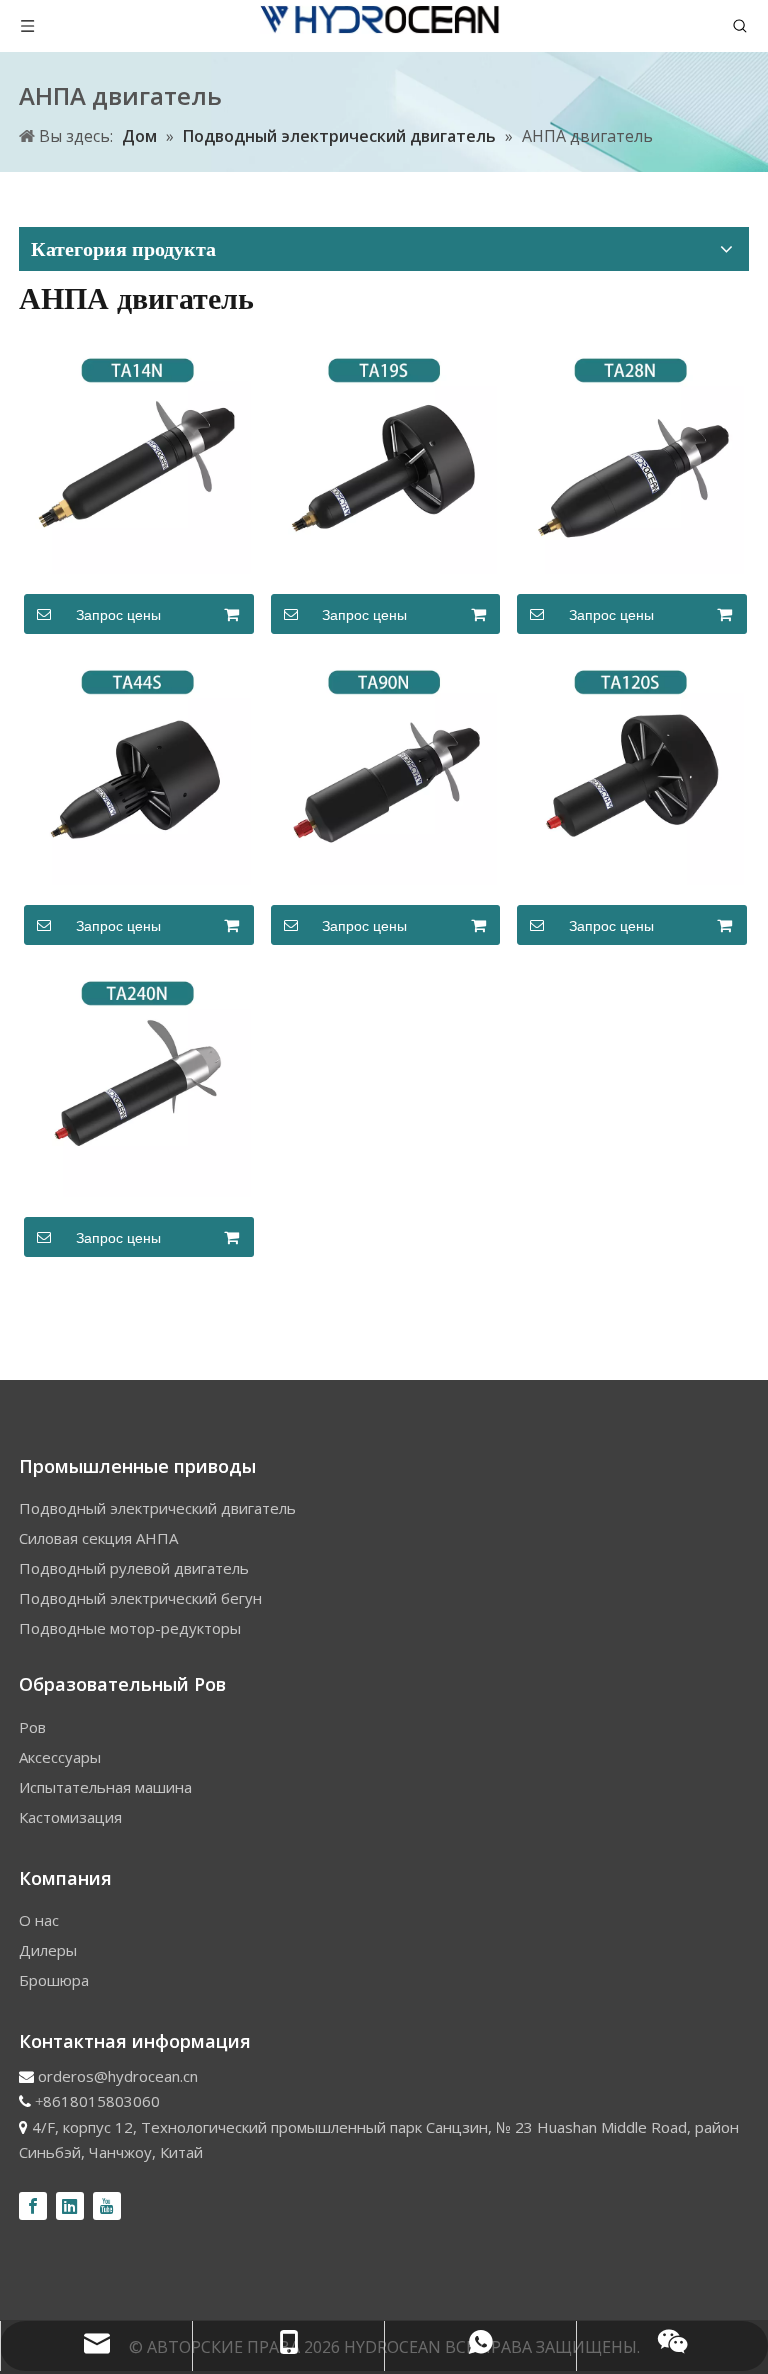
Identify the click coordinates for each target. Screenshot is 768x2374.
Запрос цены (118, 615)
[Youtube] (107, 2206)
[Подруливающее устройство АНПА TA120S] (630, 770)
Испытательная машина (105, 1787)
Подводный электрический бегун (140, 1598)
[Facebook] (33, 2206)
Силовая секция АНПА (98, 1538)
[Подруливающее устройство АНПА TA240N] (137, 1082)
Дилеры (48, 1950)
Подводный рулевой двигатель (134, 1568)
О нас (39, 1920)
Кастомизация (70, 1817)
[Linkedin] (70, 2206)
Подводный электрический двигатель (157, 1508)
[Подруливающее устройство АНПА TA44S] (137, 770)
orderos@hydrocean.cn (118, 2076)
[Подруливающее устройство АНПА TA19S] (384, 459)
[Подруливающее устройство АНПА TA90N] (384, 770)
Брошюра (54, 1980)
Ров (32, 1727)
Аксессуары (60, 1757)
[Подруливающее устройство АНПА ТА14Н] (137, 459)
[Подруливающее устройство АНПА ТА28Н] (630, 459)
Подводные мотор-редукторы (130, 1628)
